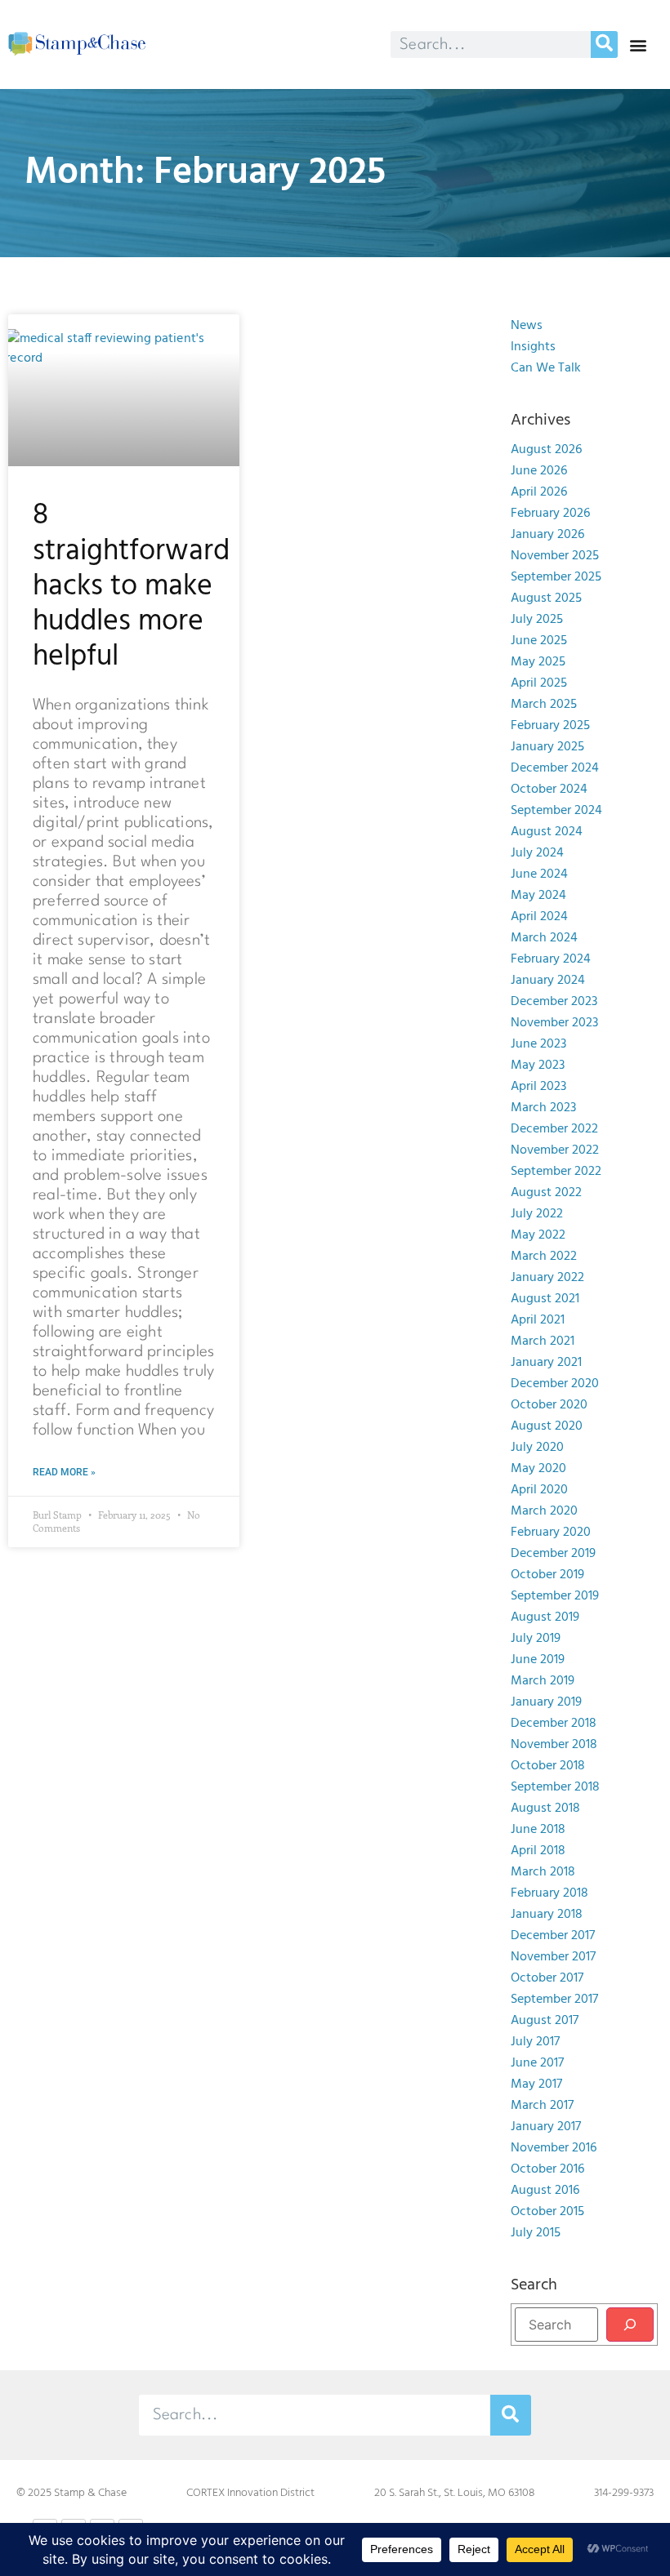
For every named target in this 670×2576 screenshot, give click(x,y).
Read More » (64, 1472)
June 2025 (539, 641)
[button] (638, 44)
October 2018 (548, 1766)
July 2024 (537, 853)
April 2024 (539, 917)
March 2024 (544, 938)
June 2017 (537, 2063)
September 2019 (555, 1596)
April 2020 (539, 1490)
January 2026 (547, 535)
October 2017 (547, 1978)
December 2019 (553, 1554)
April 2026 (539, 492)
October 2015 (547, 2212)
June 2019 (538, 1660)
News (527, 326)
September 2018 (555, 1787)
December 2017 (553, 1936)
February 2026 (550, 514)
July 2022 (537, 1214)
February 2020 (551, 1533)
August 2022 (546, 1193)
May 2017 (536, 2084)
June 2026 (539, 471)
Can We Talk (546, 368)
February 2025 (550, 726)
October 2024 (549, 790)
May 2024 (538, 896)
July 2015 (536, 2233)
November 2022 (555, 1150)
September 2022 (556, 1172)
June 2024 (539, 874)
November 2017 (553, 1957)
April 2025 (539, 683)
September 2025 (556, 577)
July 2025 (537, 620)
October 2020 (549, 1405)
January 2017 (546, 2127)
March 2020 (544, 1511)
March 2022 (544, 1257)
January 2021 (546, 1363)
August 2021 (545, 1299)
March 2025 (544, 705)
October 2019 (547, 1575)
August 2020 (547, 1426)
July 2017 (535, 2042)
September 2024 (556, 811)
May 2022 (538, 1235)
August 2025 (546, 598)
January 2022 (547, 1278)
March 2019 (543, 1681)
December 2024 (555, 768)
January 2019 (546, 1702)
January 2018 (547, 1915)
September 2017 (554, 2000)
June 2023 (538, 1044)
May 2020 (538, 1469)
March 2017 (542, 2106)
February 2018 (549, 1893)
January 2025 (547, 747)
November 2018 (554, 1745)
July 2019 (536, 1639)
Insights (533, 347)
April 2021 (538, 1320)
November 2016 (554, 2148)
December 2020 (555, 1384)
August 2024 (547, 832)
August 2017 (545, 2021)
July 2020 (537, 1448)
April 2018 (538, 1851)
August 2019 (545, 1617)
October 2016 (547, 2169)
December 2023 (554, 1002)
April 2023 (538, 1087)
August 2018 (545, 1809)
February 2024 (551, 959)
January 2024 (548, 981)
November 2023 (554, 1023)
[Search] (604, 44)
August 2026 (546, 450)
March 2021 (543, 1341)
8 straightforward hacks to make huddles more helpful (131, 587)
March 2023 (543, 1108)
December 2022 (554, 1129)
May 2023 (538, 1066)
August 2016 (545, 2191)
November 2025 (555, 556)
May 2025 (538, 662)
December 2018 (554, 1724)
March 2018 (543, 1872)
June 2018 (538, 1830)
